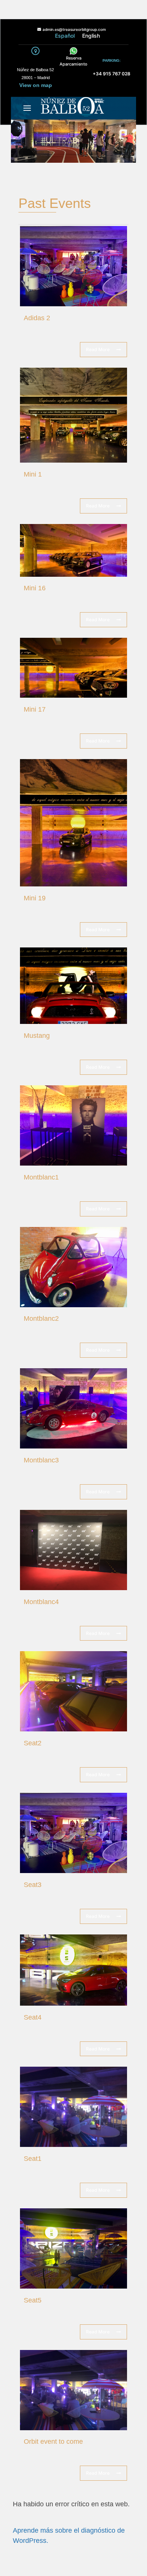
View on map (36, 85)
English (91, 36)
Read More (98, 349)
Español (65, 36)
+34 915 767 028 (112, 74)
